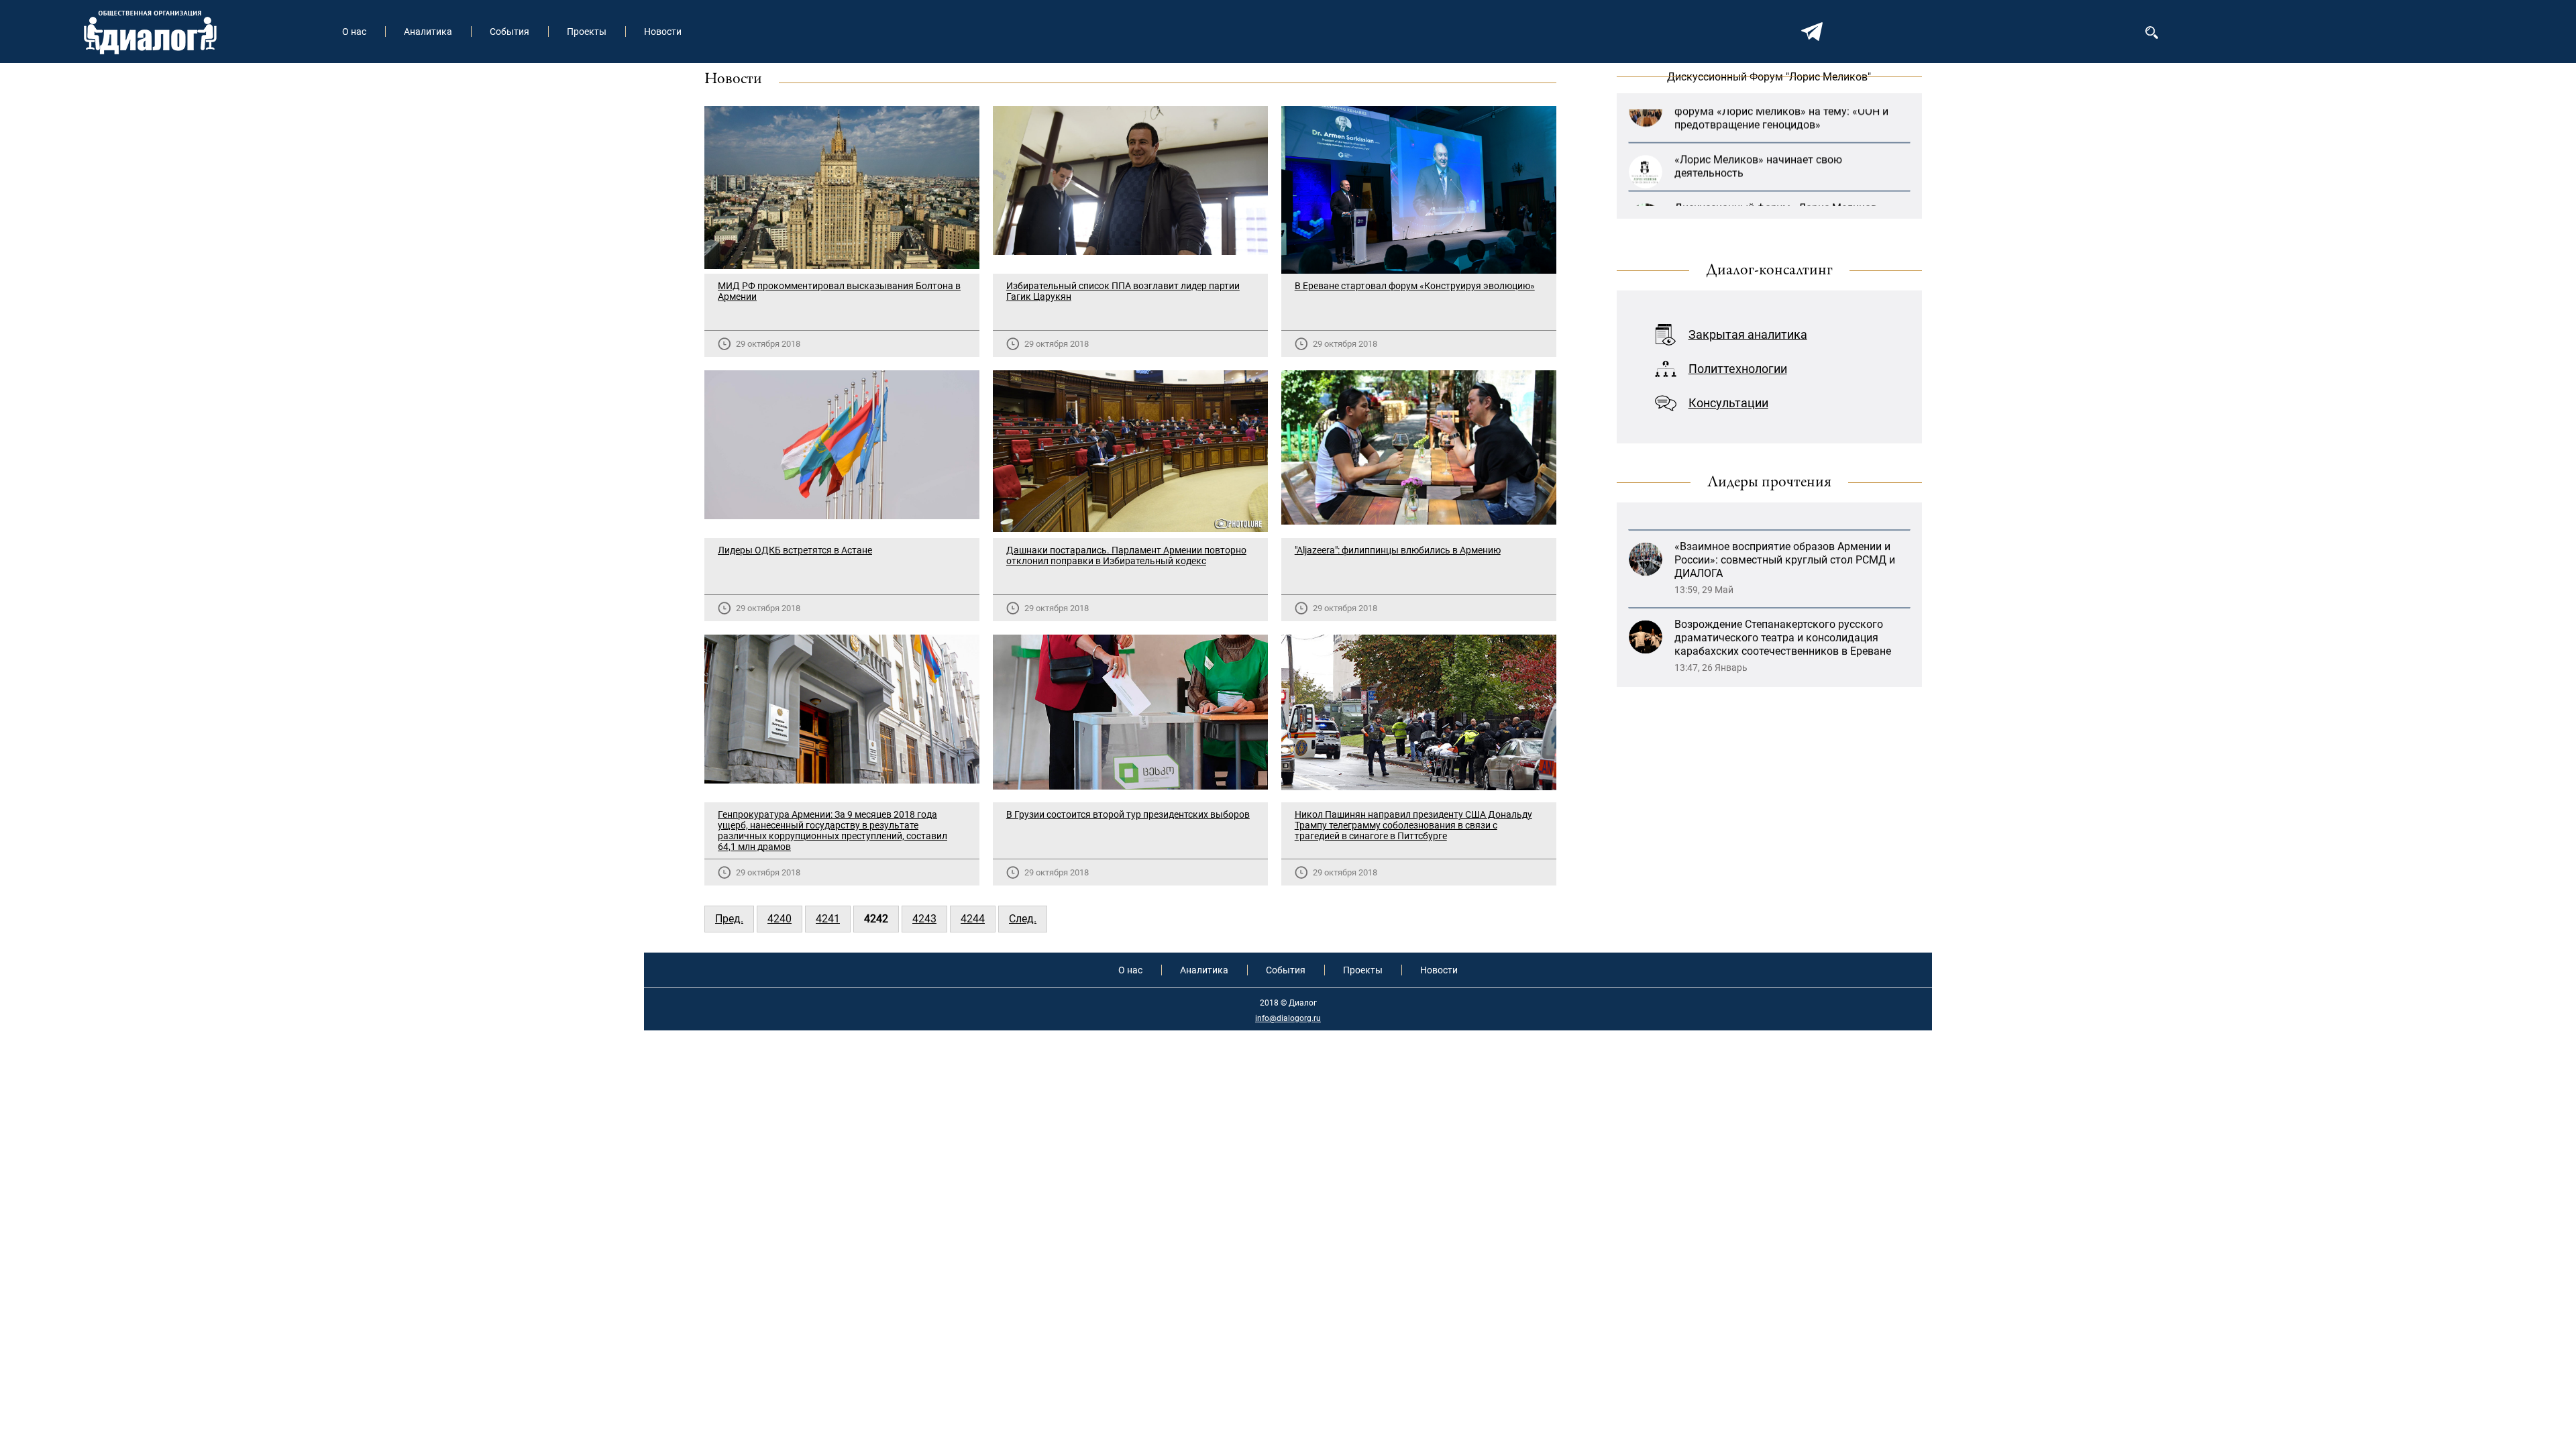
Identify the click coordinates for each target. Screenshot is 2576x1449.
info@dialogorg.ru (1288, 1018)
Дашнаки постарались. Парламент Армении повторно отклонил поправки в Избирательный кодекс (1126, 555)
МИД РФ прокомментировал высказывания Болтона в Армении (839, 291)
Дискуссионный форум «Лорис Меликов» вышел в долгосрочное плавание (1778, 169)
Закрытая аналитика (1748, 334)
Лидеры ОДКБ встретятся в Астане (795, 550)
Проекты (587, 32)
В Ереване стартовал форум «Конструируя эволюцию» (1415, 286)
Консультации (1728, 403)
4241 (828, 919)
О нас (354, 32)
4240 (780, 919)
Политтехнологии (1738, 369)
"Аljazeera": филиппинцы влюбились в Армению (1398, 550)
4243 (924, 919)
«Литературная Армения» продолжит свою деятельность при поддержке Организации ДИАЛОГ (1783, 641)
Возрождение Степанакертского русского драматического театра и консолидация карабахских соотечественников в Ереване (1783, 563)
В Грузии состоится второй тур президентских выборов (1128, 814)
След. (1023, 919)
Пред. (729, 919)
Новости (663, 32)
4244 (973, 919)
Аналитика (428, 32)
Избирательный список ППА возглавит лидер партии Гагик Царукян (1123, 291)
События (509, 32)
